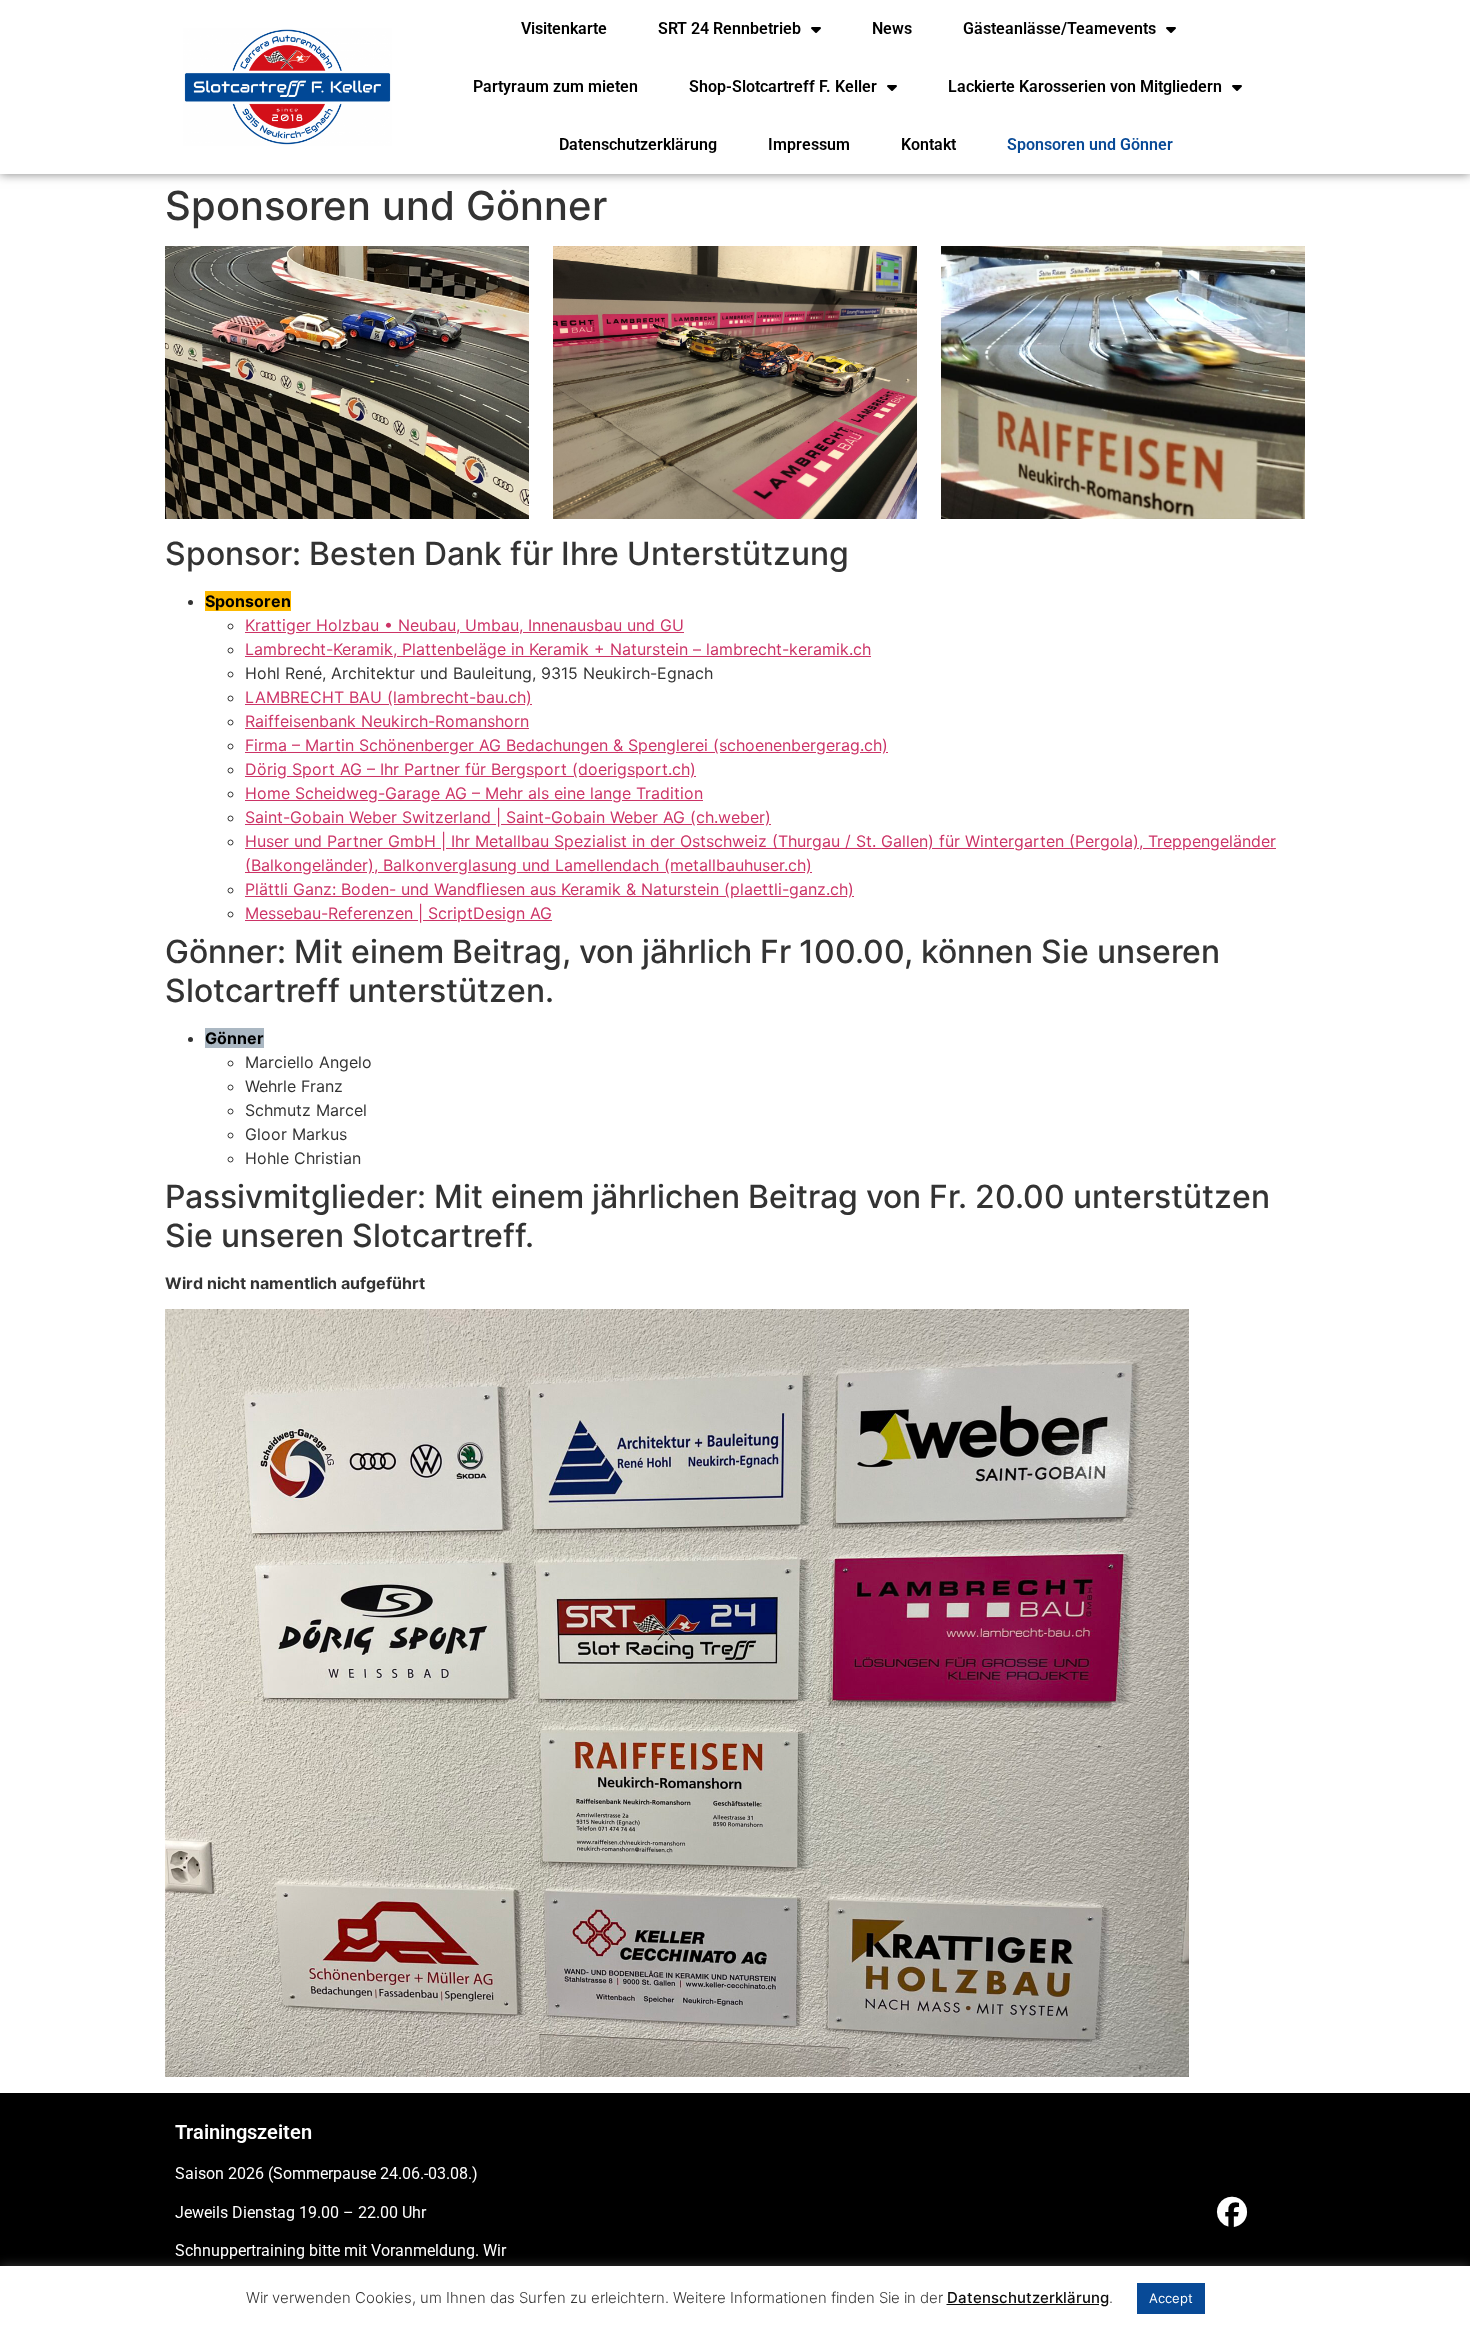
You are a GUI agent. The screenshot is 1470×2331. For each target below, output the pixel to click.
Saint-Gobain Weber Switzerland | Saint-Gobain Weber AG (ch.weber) (508, 817)
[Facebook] (1232, 2212)
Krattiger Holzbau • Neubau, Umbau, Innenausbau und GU (464, 625)
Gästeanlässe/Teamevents (1059, 28)
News (892, 28)
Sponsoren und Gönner (1090, 144)
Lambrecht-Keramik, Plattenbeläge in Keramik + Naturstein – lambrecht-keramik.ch (558, 649)
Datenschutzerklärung (638, 144)
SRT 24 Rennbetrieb (729, 28)
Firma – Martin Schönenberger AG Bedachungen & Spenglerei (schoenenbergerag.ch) (566, 745)
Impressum (809, 144)
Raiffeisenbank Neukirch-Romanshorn (387, 721)
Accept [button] (1171, 2298)
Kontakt (928, 144)
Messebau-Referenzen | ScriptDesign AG (398, 913)
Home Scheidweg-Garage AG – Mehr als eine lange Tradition (474, 793)
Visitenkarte (564, 28)
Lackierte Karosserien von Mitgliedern (1085, 86)
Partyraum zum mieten (555, 86)
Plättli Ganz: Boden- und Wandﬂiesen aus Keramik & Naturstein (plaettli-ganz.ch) (549, 889)
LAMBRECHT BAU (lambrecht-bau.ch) (388, 697)
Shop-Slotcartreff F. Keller (783, 86)
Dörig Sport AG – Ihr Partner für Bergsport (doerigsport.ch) (470, 769)
